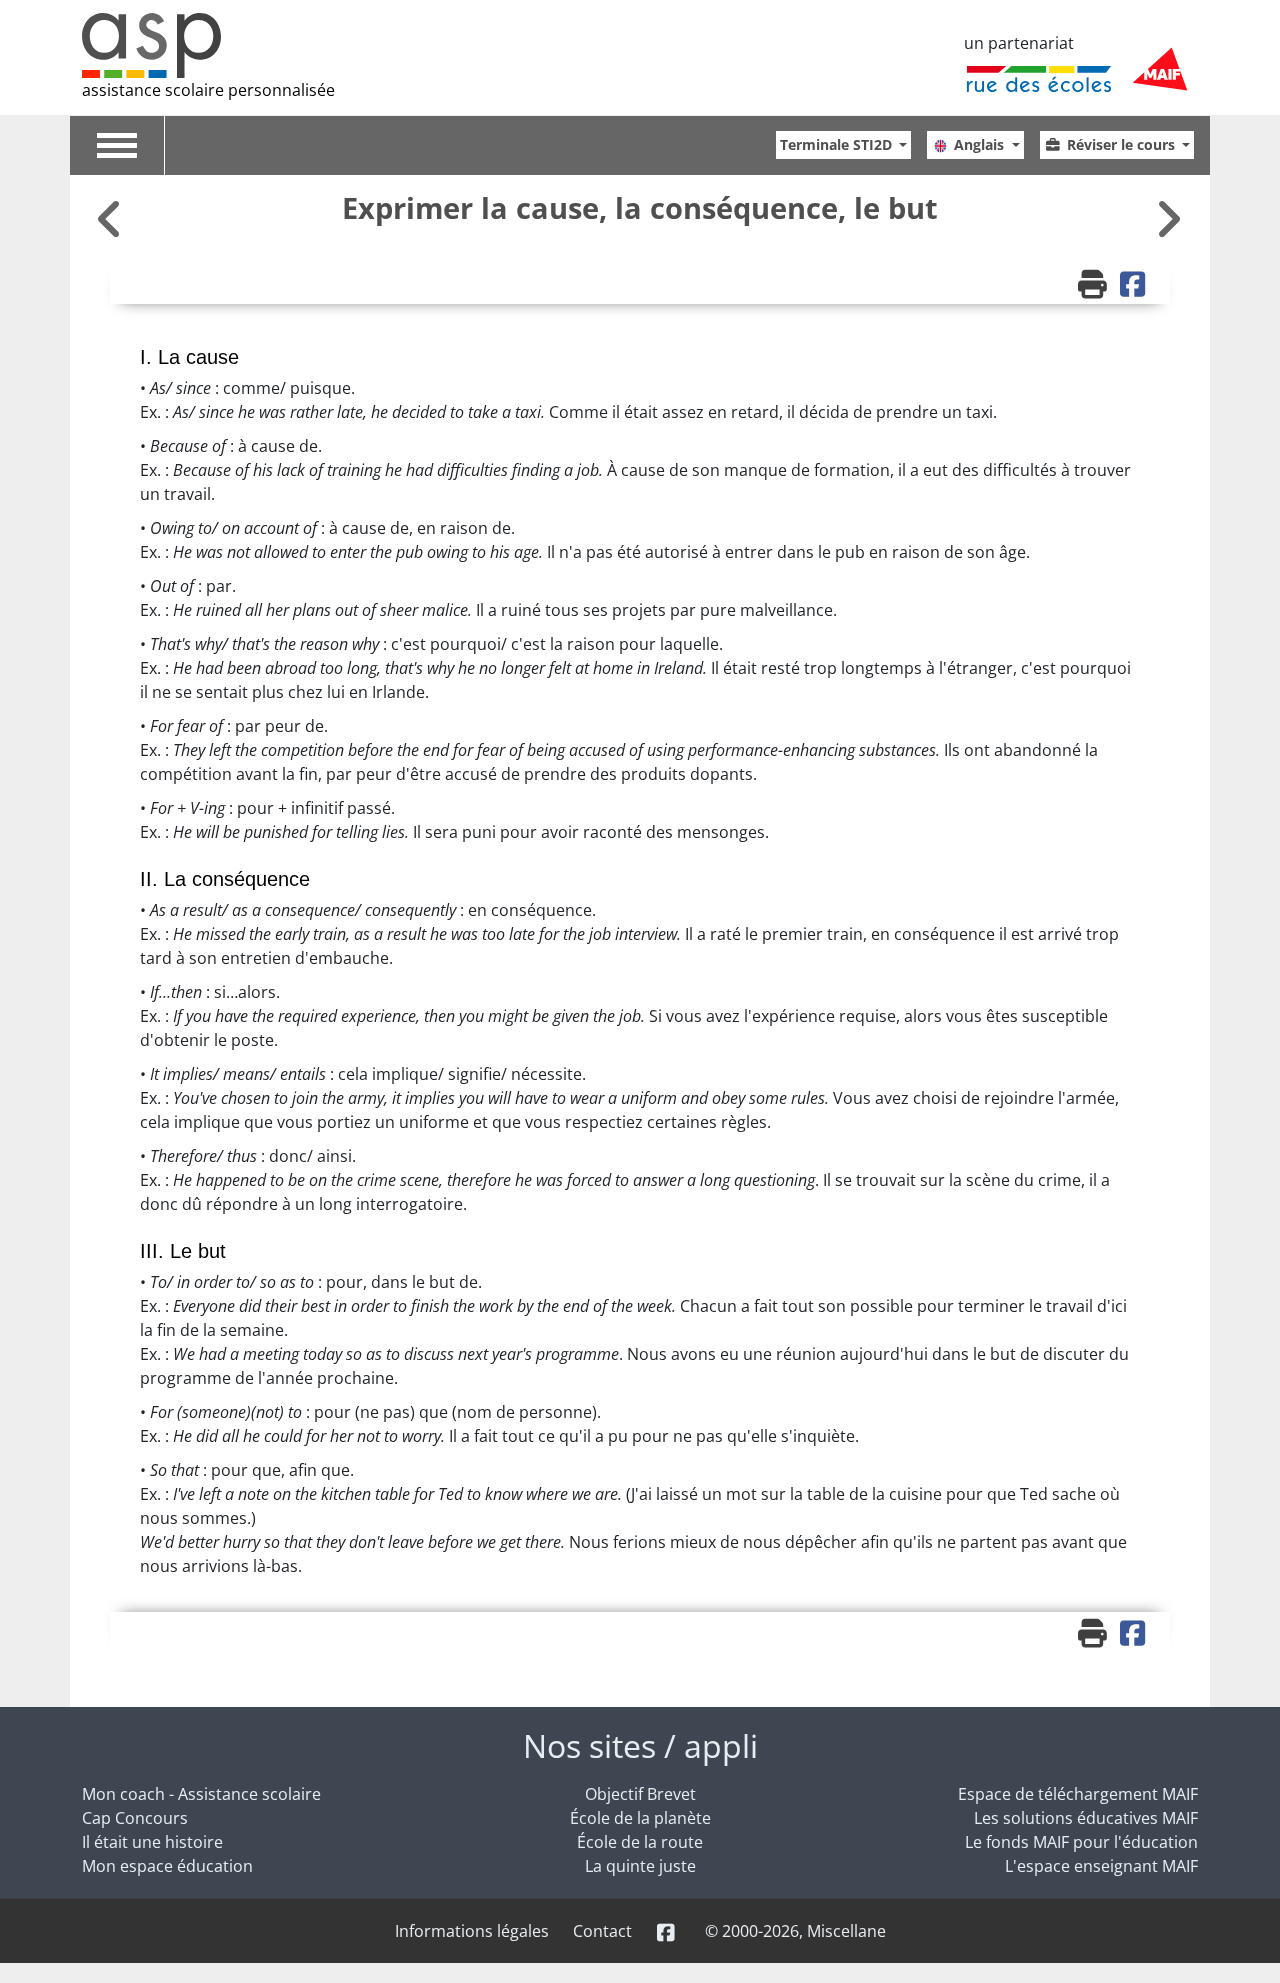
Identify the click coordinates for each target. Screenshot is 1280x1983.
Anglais (981, 144)
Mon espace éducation (167, 1866)
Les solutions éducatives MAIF (1086, 1818)
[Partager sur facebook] (1135, 286)
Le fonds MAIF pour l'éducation (1081, 1842)
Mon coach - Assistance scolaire (201, 1794)
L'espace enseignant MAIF (1101, 1866)
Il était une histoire (152, 1842)
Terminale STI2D (838, 144)
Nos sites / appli (640, 1745)
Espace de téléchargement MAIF (1078, 1794)
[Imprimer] (1095, 286)
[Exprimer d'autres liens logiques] (1168, 218)
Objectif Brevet (640, 1794)
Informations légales (472, 1931)
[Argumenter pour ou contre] (112, 218)
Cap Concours (135, 1818)
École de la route (640, 1842)
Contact (602, 1931)
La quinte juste (640, 1866)
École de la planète (640, 1818)
